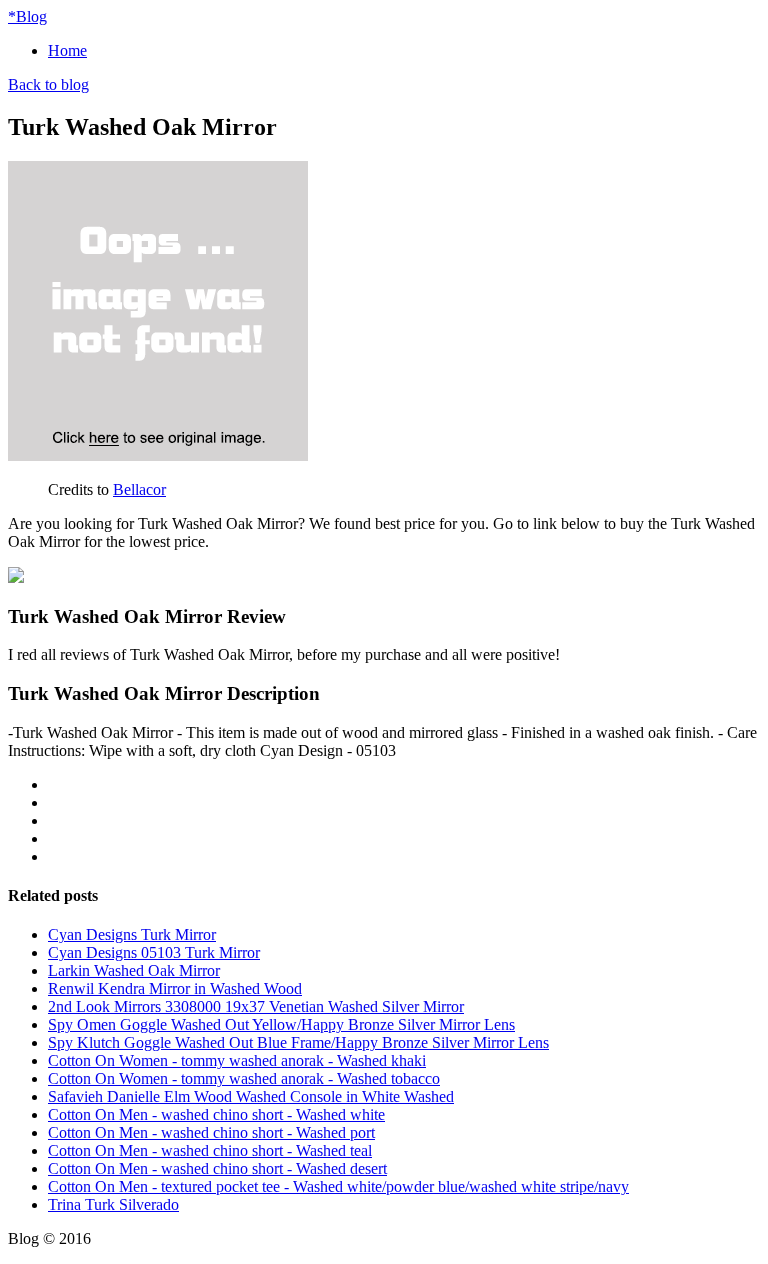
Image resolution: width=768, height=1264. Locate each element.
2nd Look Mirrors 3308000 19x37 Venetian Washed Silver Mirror (256, 1006)
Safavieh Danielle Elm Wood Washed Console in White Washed (251, 1096)
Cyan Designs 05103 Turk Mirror (154, 952)
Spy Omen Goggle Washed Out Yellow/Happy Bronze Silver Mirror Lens (281, 1024)
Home (67, 50)
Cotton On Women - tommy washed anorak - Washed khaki (237, 1060)
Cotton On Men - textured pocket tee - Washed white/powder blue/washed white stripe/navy (338, 1186)
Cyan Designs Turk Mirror (132, 934)
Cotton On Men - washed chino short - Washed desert (217, 1168)
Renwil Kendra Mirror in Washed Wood (175, 988)
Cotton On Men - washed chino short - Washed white (216, 1114)
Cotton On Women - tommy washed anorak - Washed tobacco (244, 1078)
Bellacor (139, 489)
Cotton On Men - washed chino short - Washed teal (210, 1150)
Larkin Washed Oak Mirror (134, 970)
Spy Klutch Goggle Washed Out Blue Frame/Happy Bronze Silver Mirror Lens (298, 1042)
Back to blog (48, 84)
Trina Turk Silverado (113, 1204)
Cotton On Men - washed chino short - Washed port (211, 1132)
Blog (27, 16)
